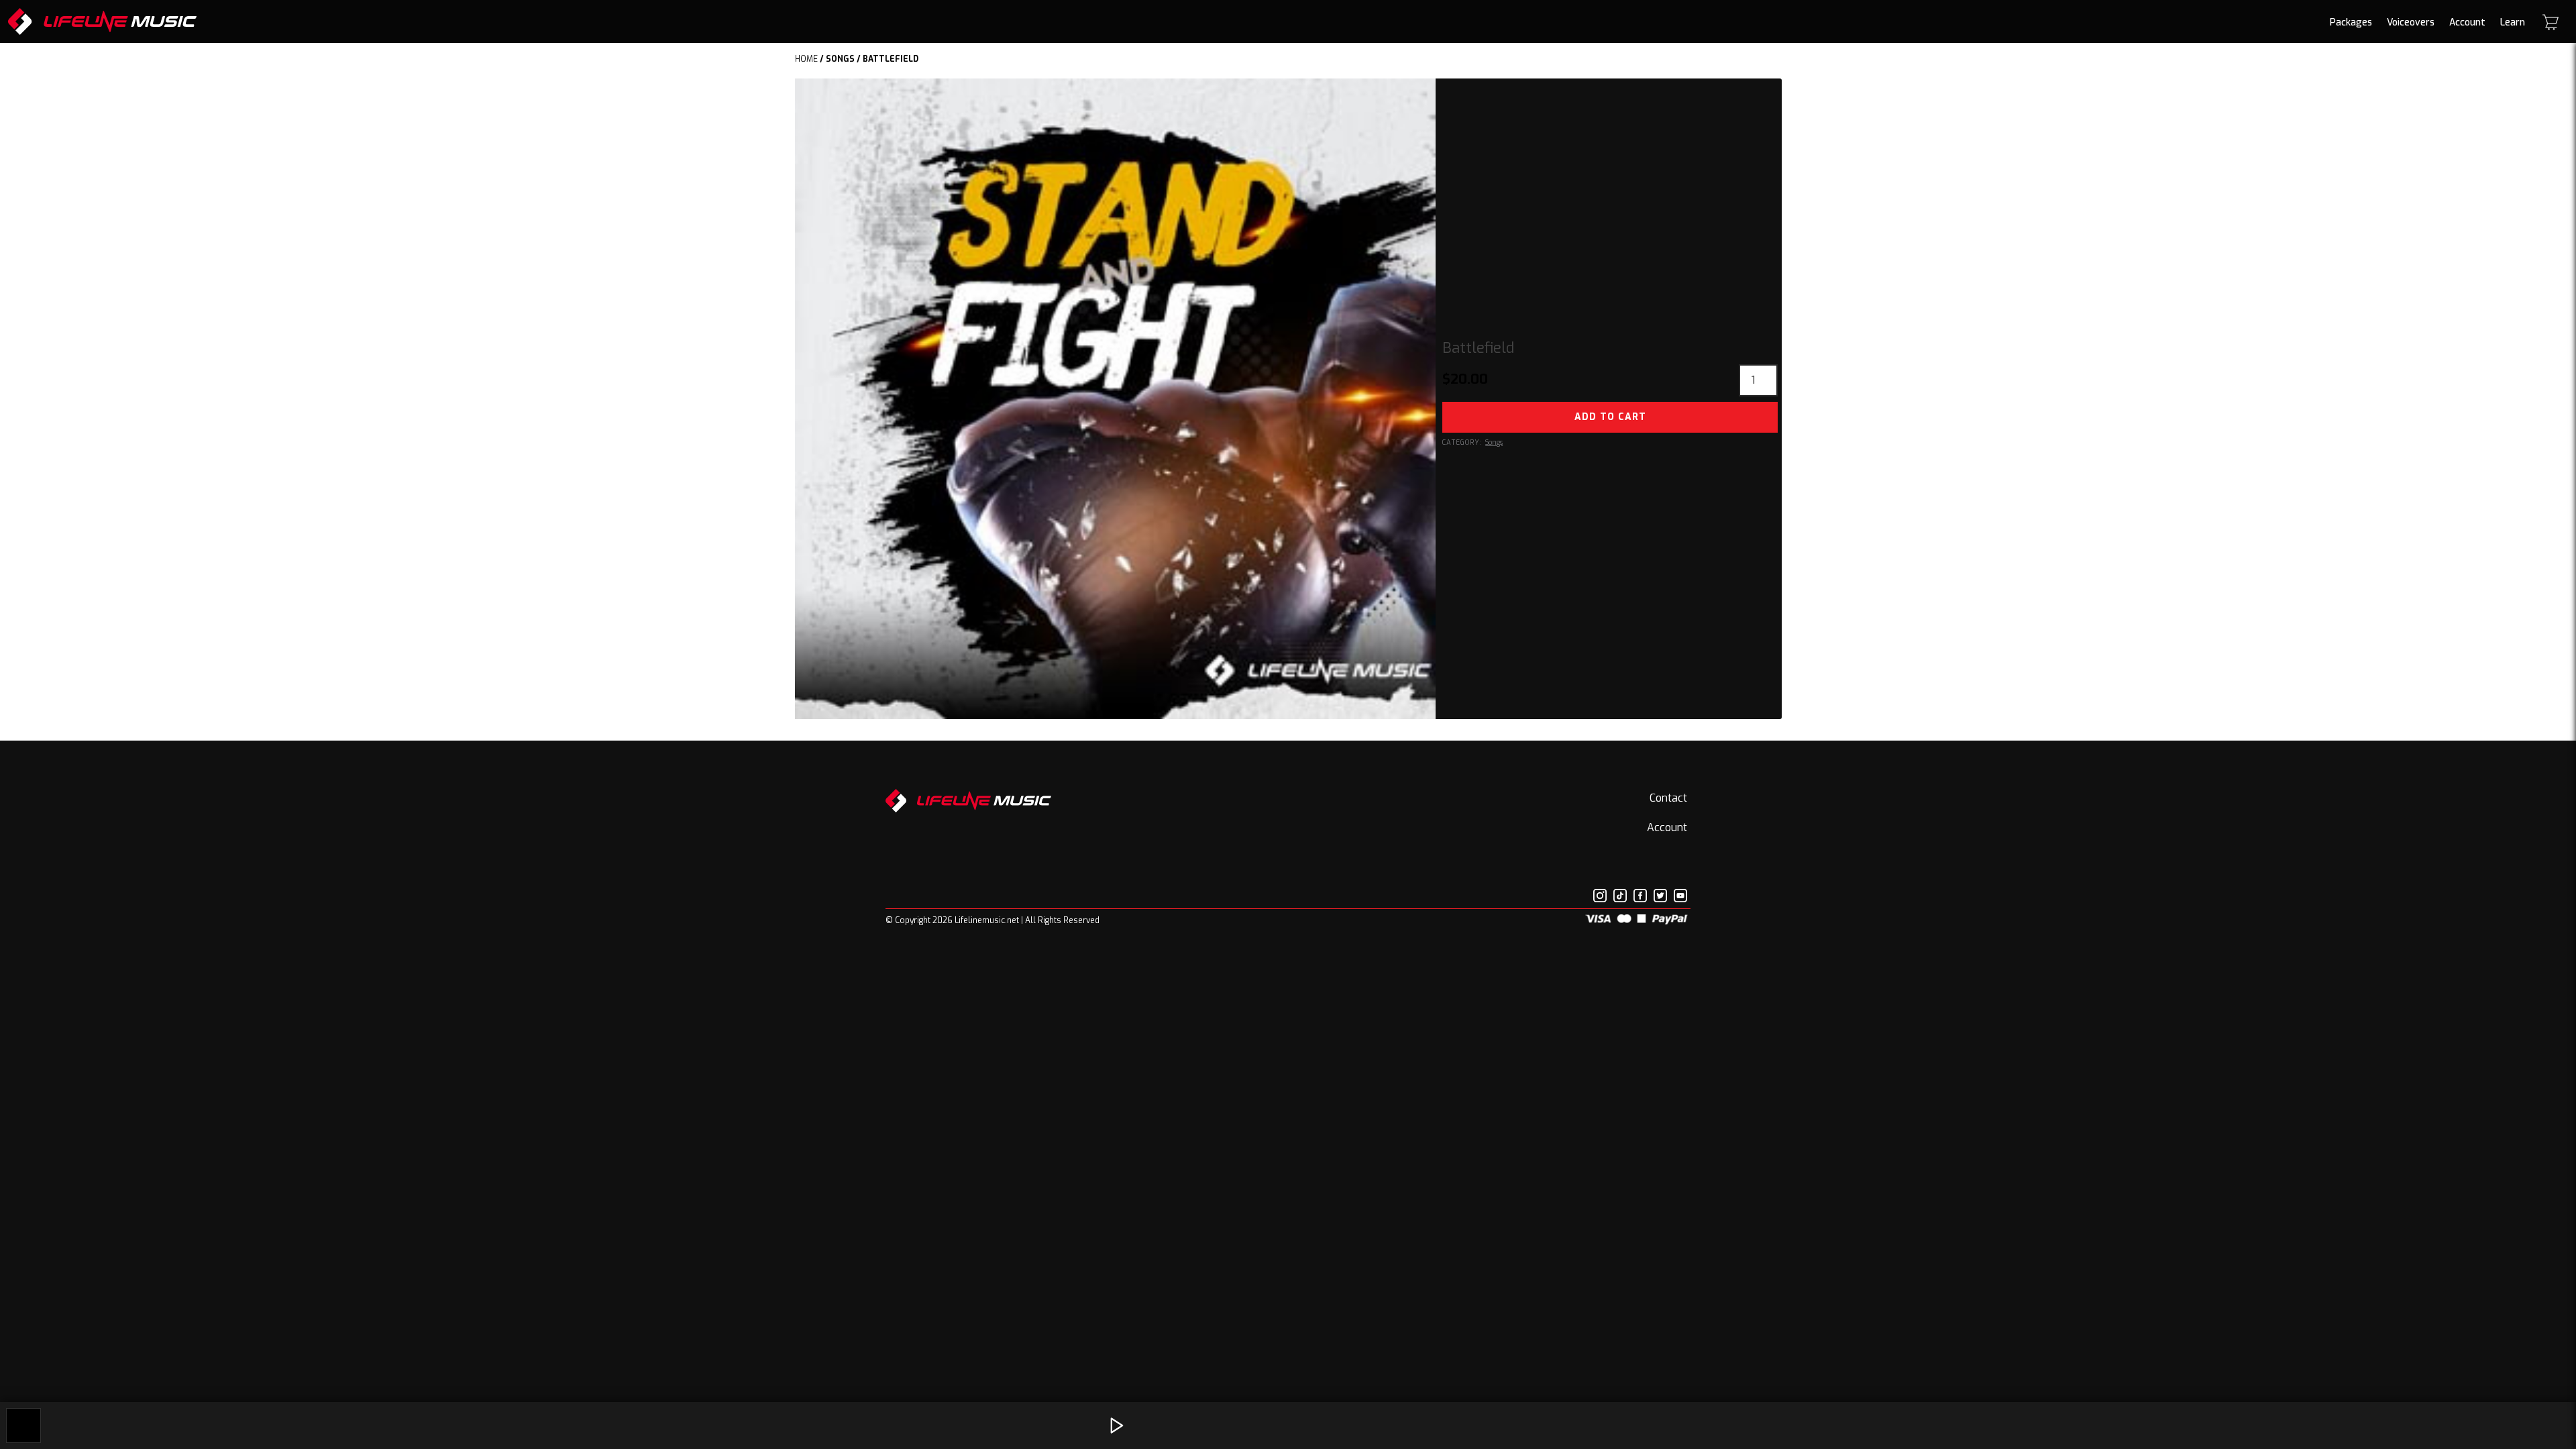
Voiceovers (2411, 22)
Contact (1668, 798)
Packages (2351, 22)
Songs (840, 59)
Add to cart (1610, 417)
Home (806, 59)
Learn (2513, 22)
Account (2467, 22)
